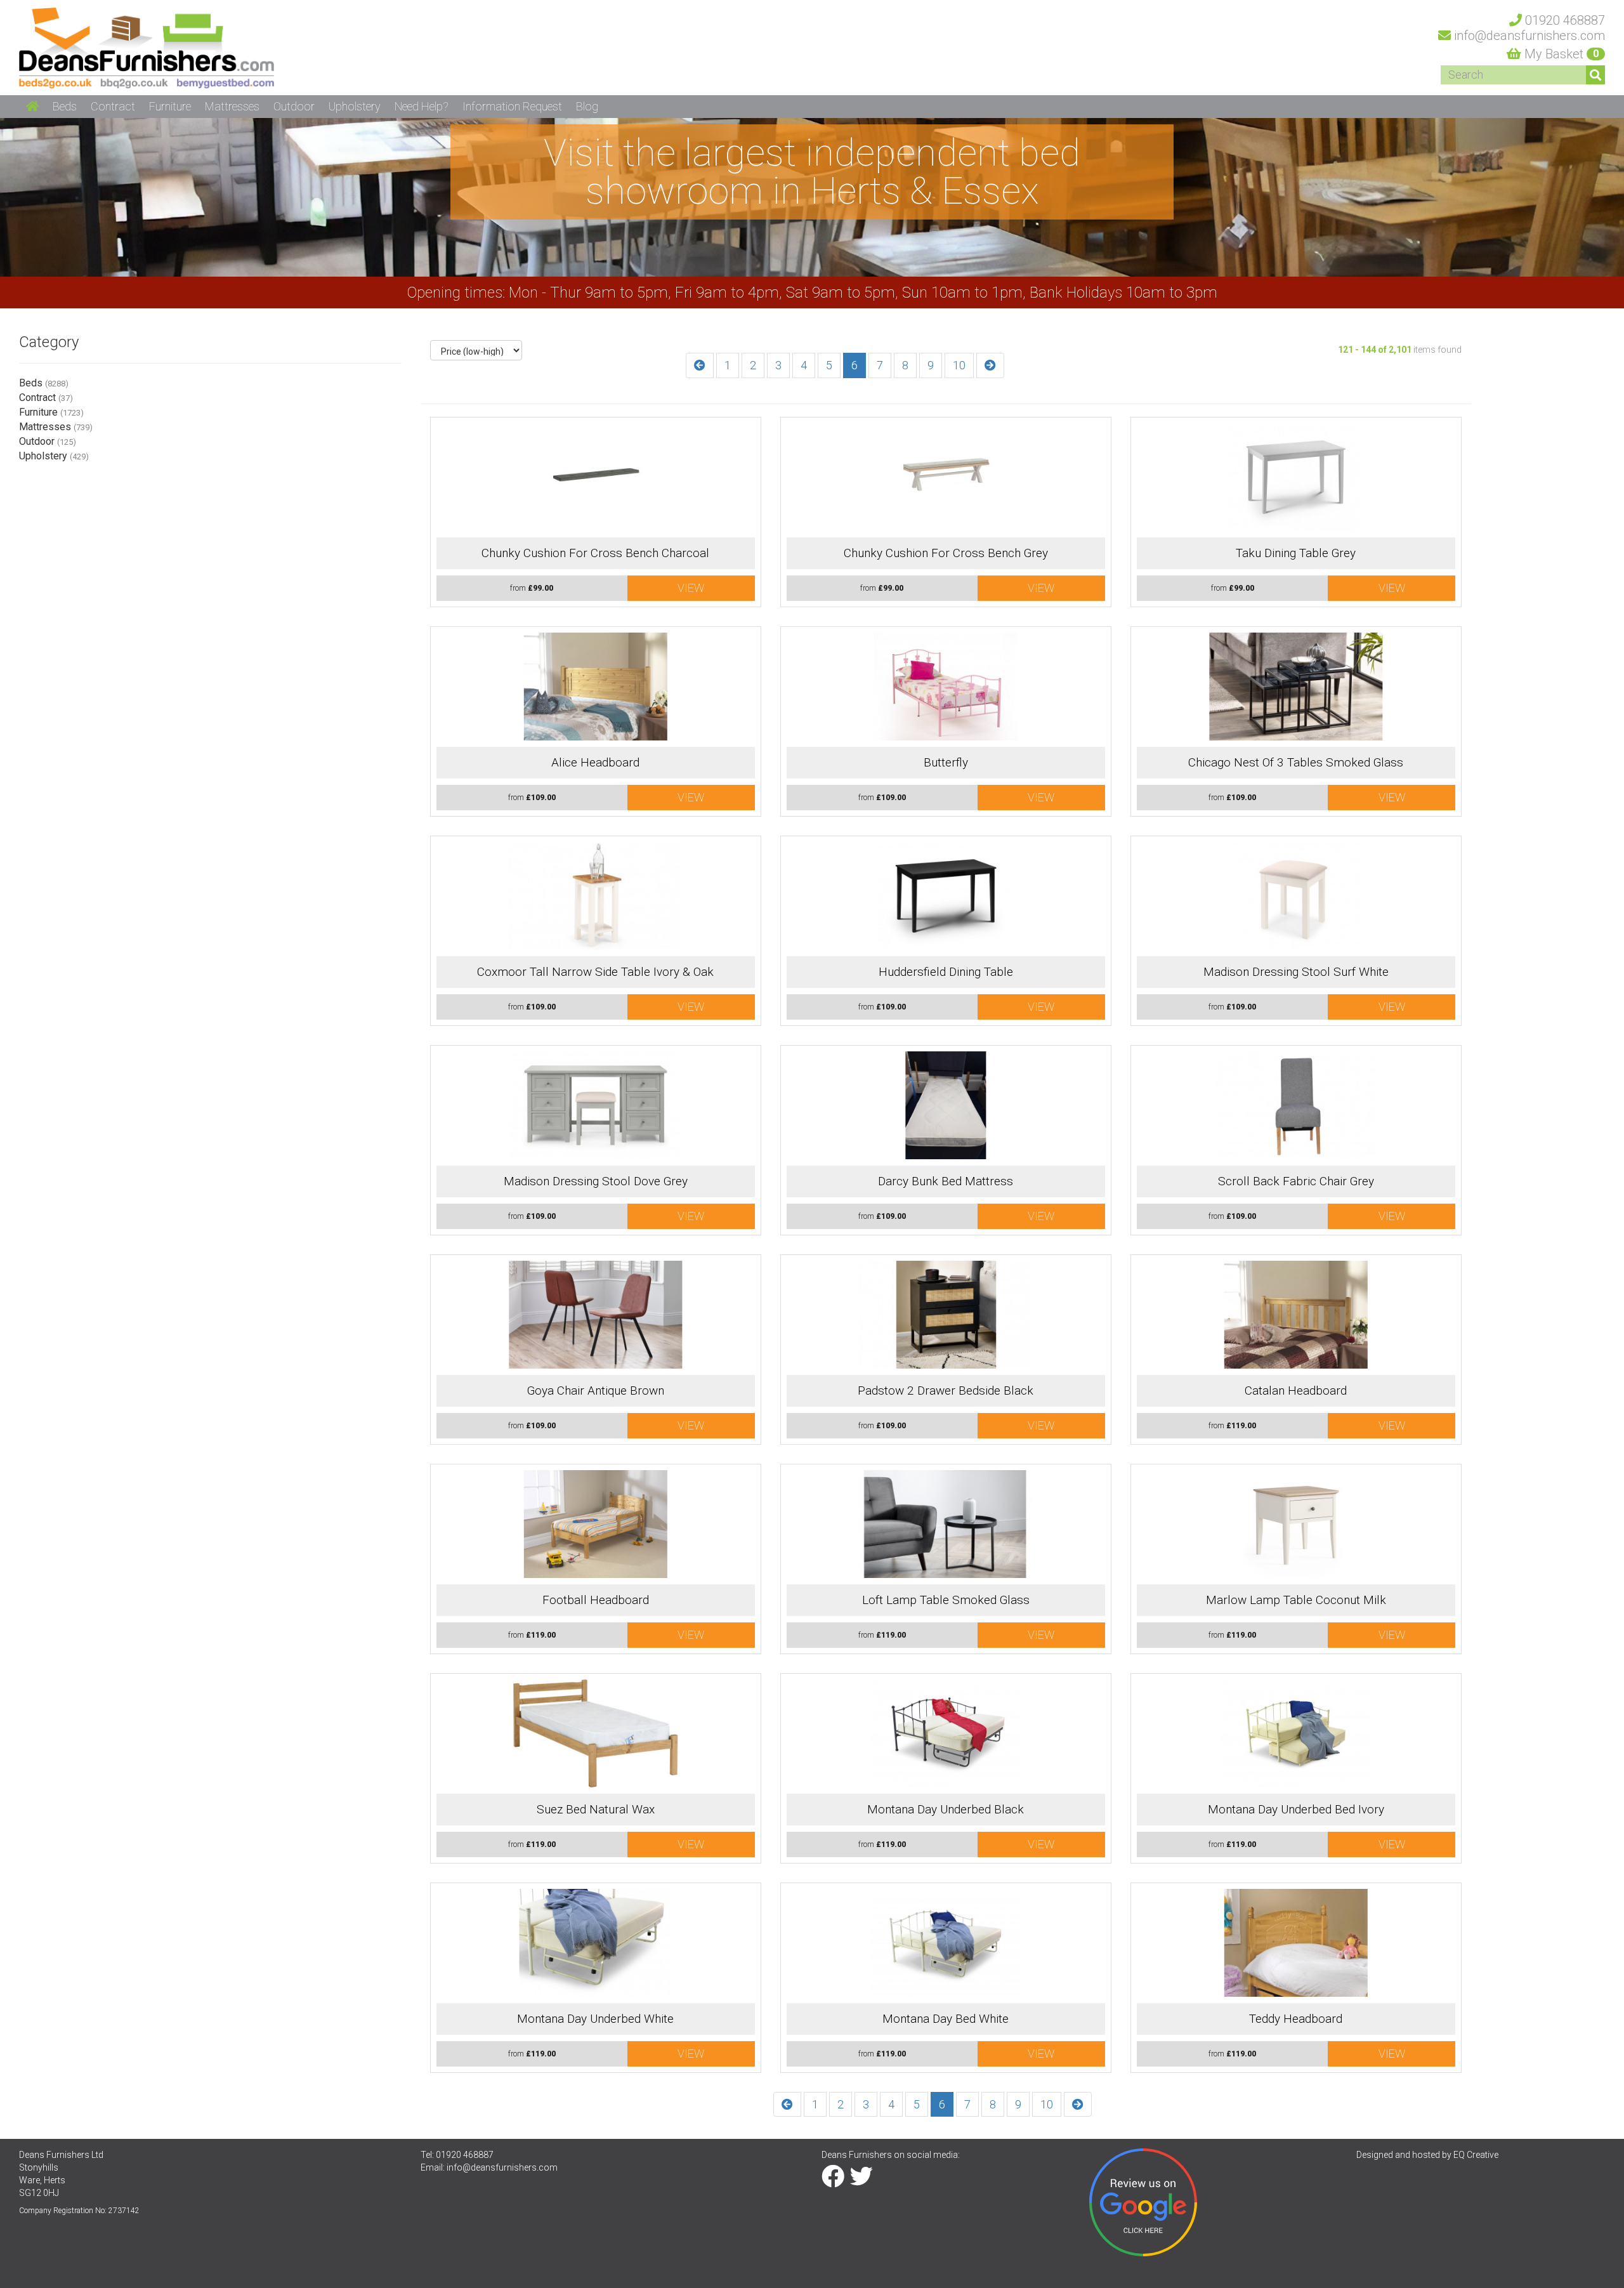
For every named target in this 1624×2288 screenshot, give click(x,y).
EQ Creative (1476, 2155)
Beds (44, 383)
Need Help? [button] (422, 106)
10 (959, 365)
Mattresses (56, 427)
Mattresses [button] (232, 106)
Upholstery (54, 456)
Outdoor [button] (294, 106)
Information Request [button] (512, 106)
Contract (46, 398)
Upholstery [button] (355, 106)
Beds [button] (65, 106)
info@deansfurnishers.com (502, 2167)
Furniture (51, 412)
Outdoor (48, 441)
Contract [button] (113, 106)
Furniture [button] (170, 106)
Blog (587, 106)
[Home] (147, 47)
